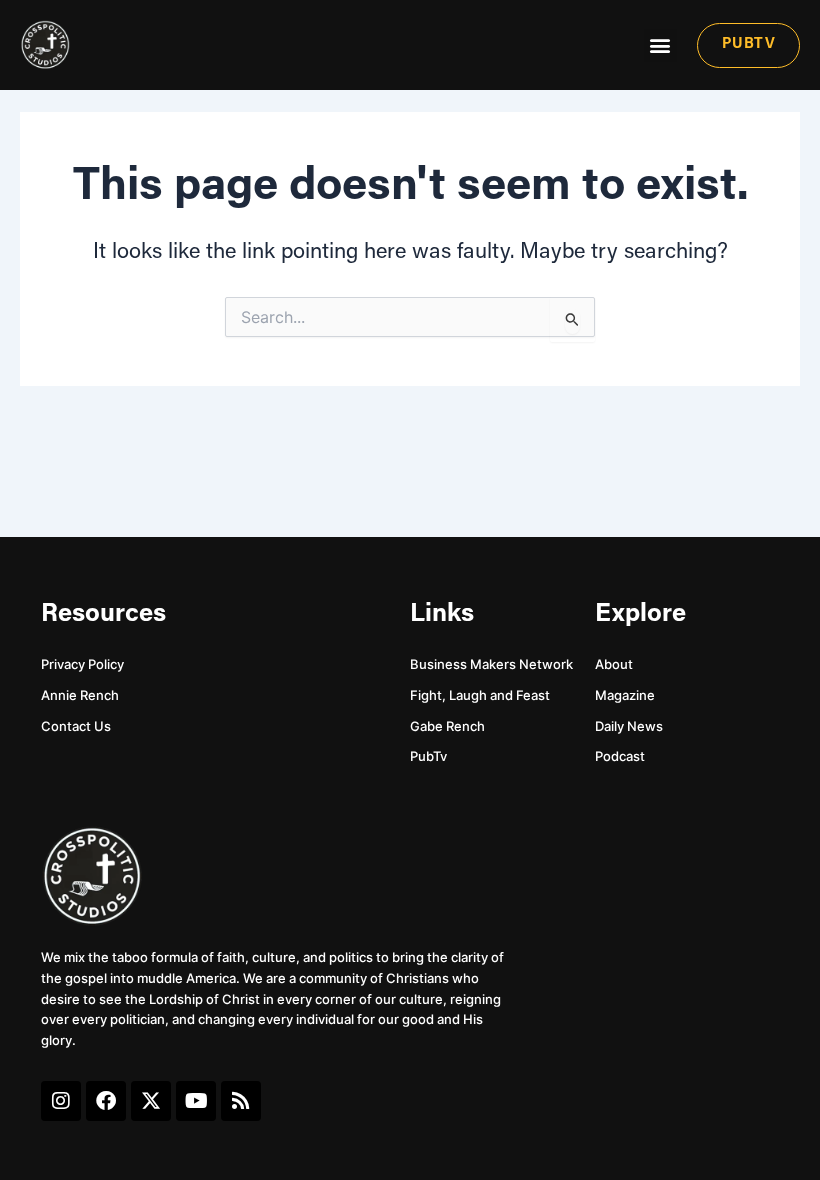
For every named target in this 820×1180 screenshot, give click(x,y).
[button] (660, 45)
